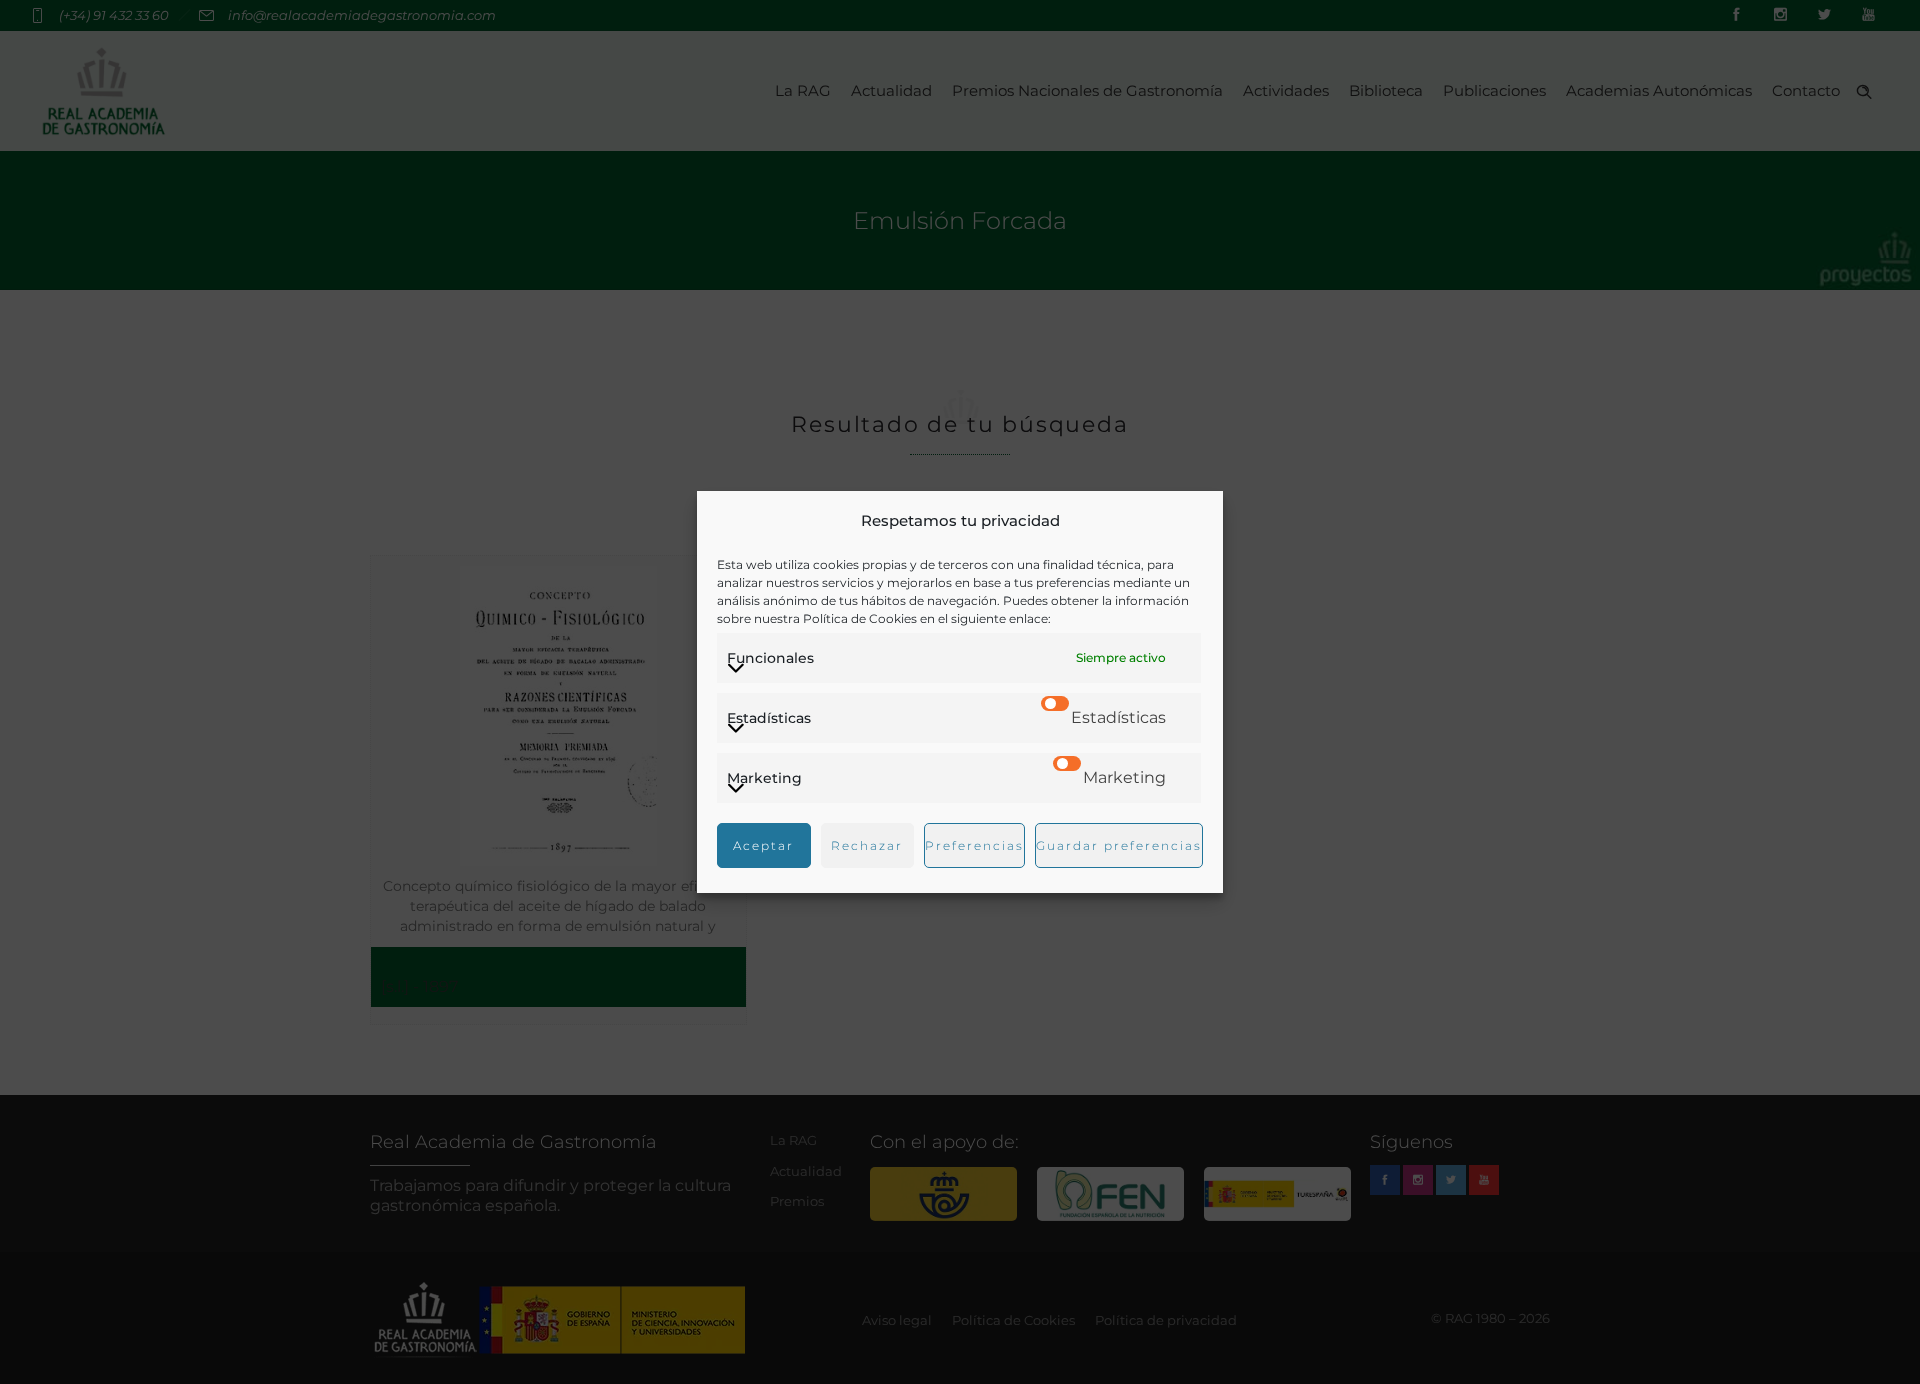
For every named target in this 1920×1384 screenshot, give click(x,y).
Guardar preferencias (1119, 845)
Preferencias (974, 845)
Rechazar (867, 845)
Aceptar (763, 845)
